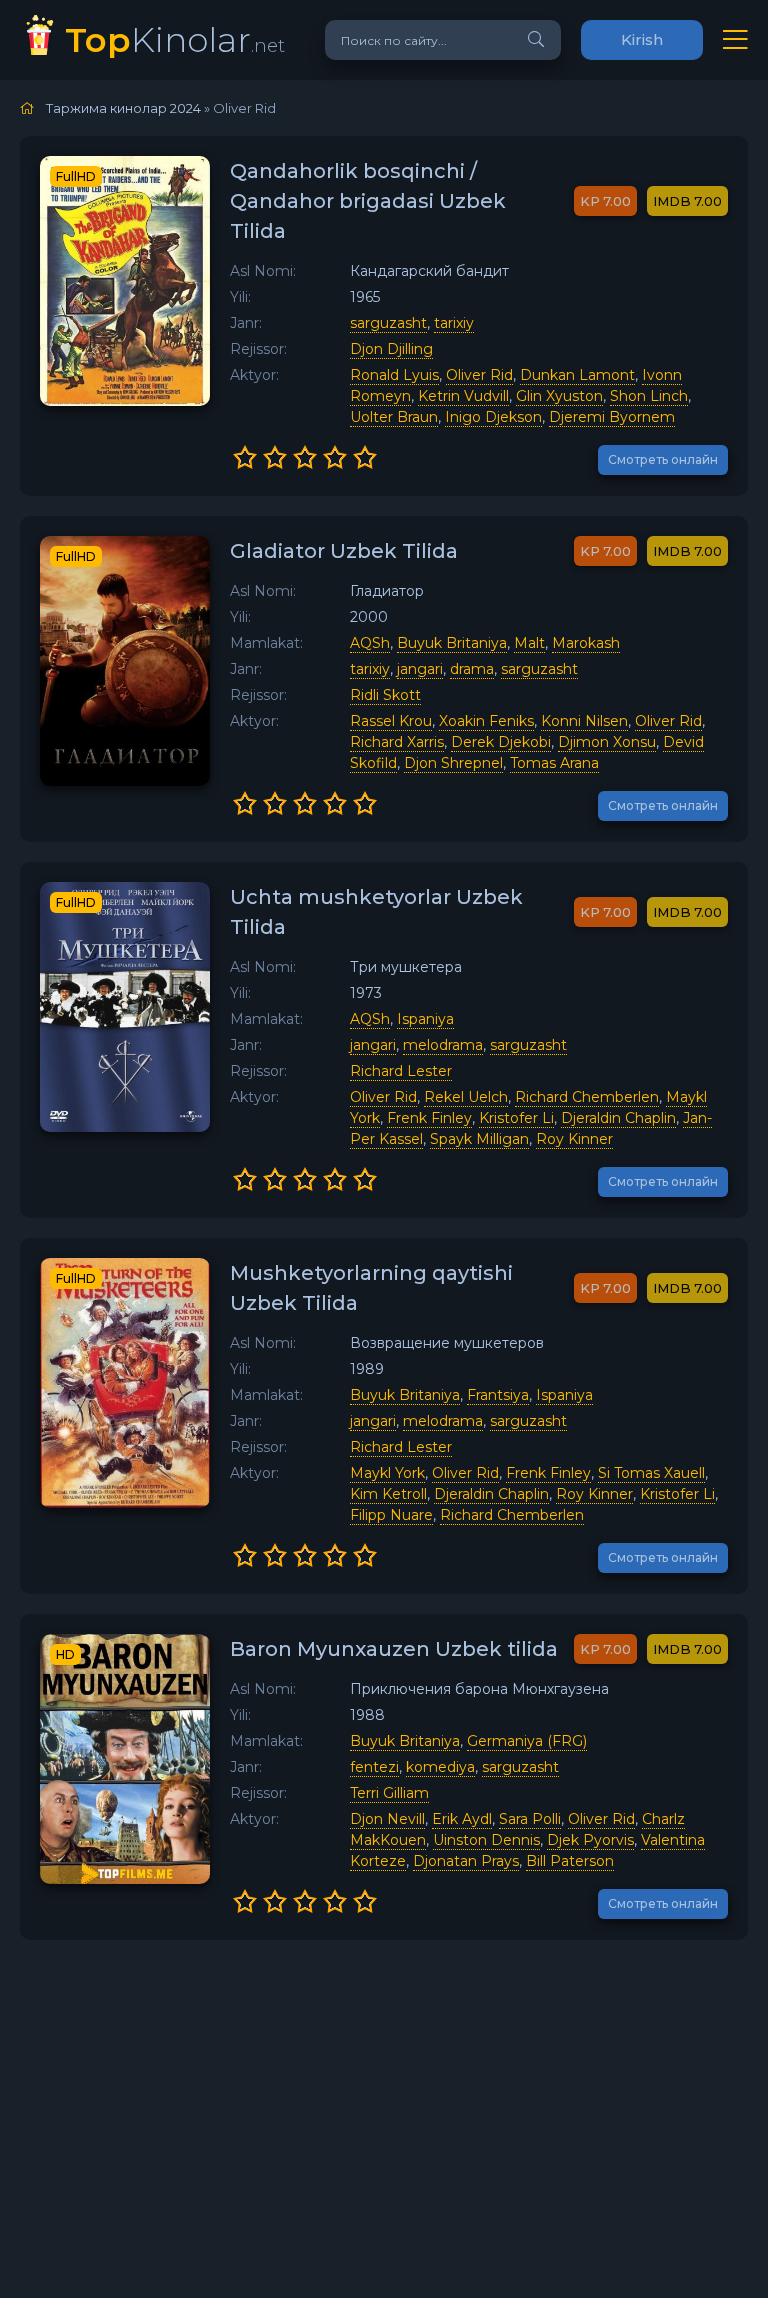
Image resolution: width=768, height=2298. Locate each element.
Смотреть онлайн (663, 459)
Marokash (586, 643)
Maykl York (387, 1473)
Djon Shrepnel (453, 763)
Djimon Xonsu (607, 742)
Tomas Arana (554, 763)
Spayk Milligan (479, 1139)
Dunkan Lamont (577, 375)
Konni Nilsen (584, 721)
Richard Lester (401, 1071)
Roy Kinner (574, 1139)
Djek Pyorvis (590, 1840)
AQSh (370, 643)
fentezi (374, 1767)
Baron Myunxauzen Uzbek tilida (394, 1649)
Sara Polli (530, 1819)
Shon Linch (649, 396)
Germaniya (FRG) (527, 1741)
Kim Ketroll (388, 1494)
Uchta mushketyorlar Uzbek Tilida (376, 912)
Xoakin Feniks (486, 721)
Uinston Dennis (486, 1840)
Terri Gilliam (389, 1793)
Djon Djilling (391, 349)
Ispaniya (425, 1019)
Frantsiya (498, 1395)
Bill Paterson (570, 1861)
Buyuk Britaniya (452, 643)
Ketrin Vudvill (463, 396)
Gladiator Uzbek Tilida (344, 551)
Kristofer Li (516, 1118)
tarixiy (454, 323)
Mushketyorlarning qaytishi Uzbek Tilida (371, 1288)
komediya (440, 1767)
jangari (420, 669)
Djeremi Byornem (612, 417)
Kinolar (175, 39)
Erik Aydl (462, 1819)
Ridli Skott (385, 695)
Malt (529, 643)
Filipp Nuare (391, 1515)
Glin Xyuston (559, 396)
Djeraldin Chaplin (618, 1118)
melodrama (443, 1045)
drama (472, 669)
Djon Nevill (387, 1819)
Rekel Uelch (466, 1097)
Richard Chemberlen (587, 1097)
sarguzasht (388, 323)
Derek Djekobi (501, 742)
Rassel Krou (391, 721)
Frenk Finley (429, 1118)
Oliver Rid (479, 375)
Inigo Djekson (493, 417)
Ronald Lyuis (394, 375)
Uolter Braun (394, 417)
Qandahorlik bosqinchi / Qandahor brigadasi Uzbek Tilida (368, 201)
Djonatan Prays (466, 1861)
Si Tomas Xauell (651, 1473)
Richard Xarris (397, 742)
